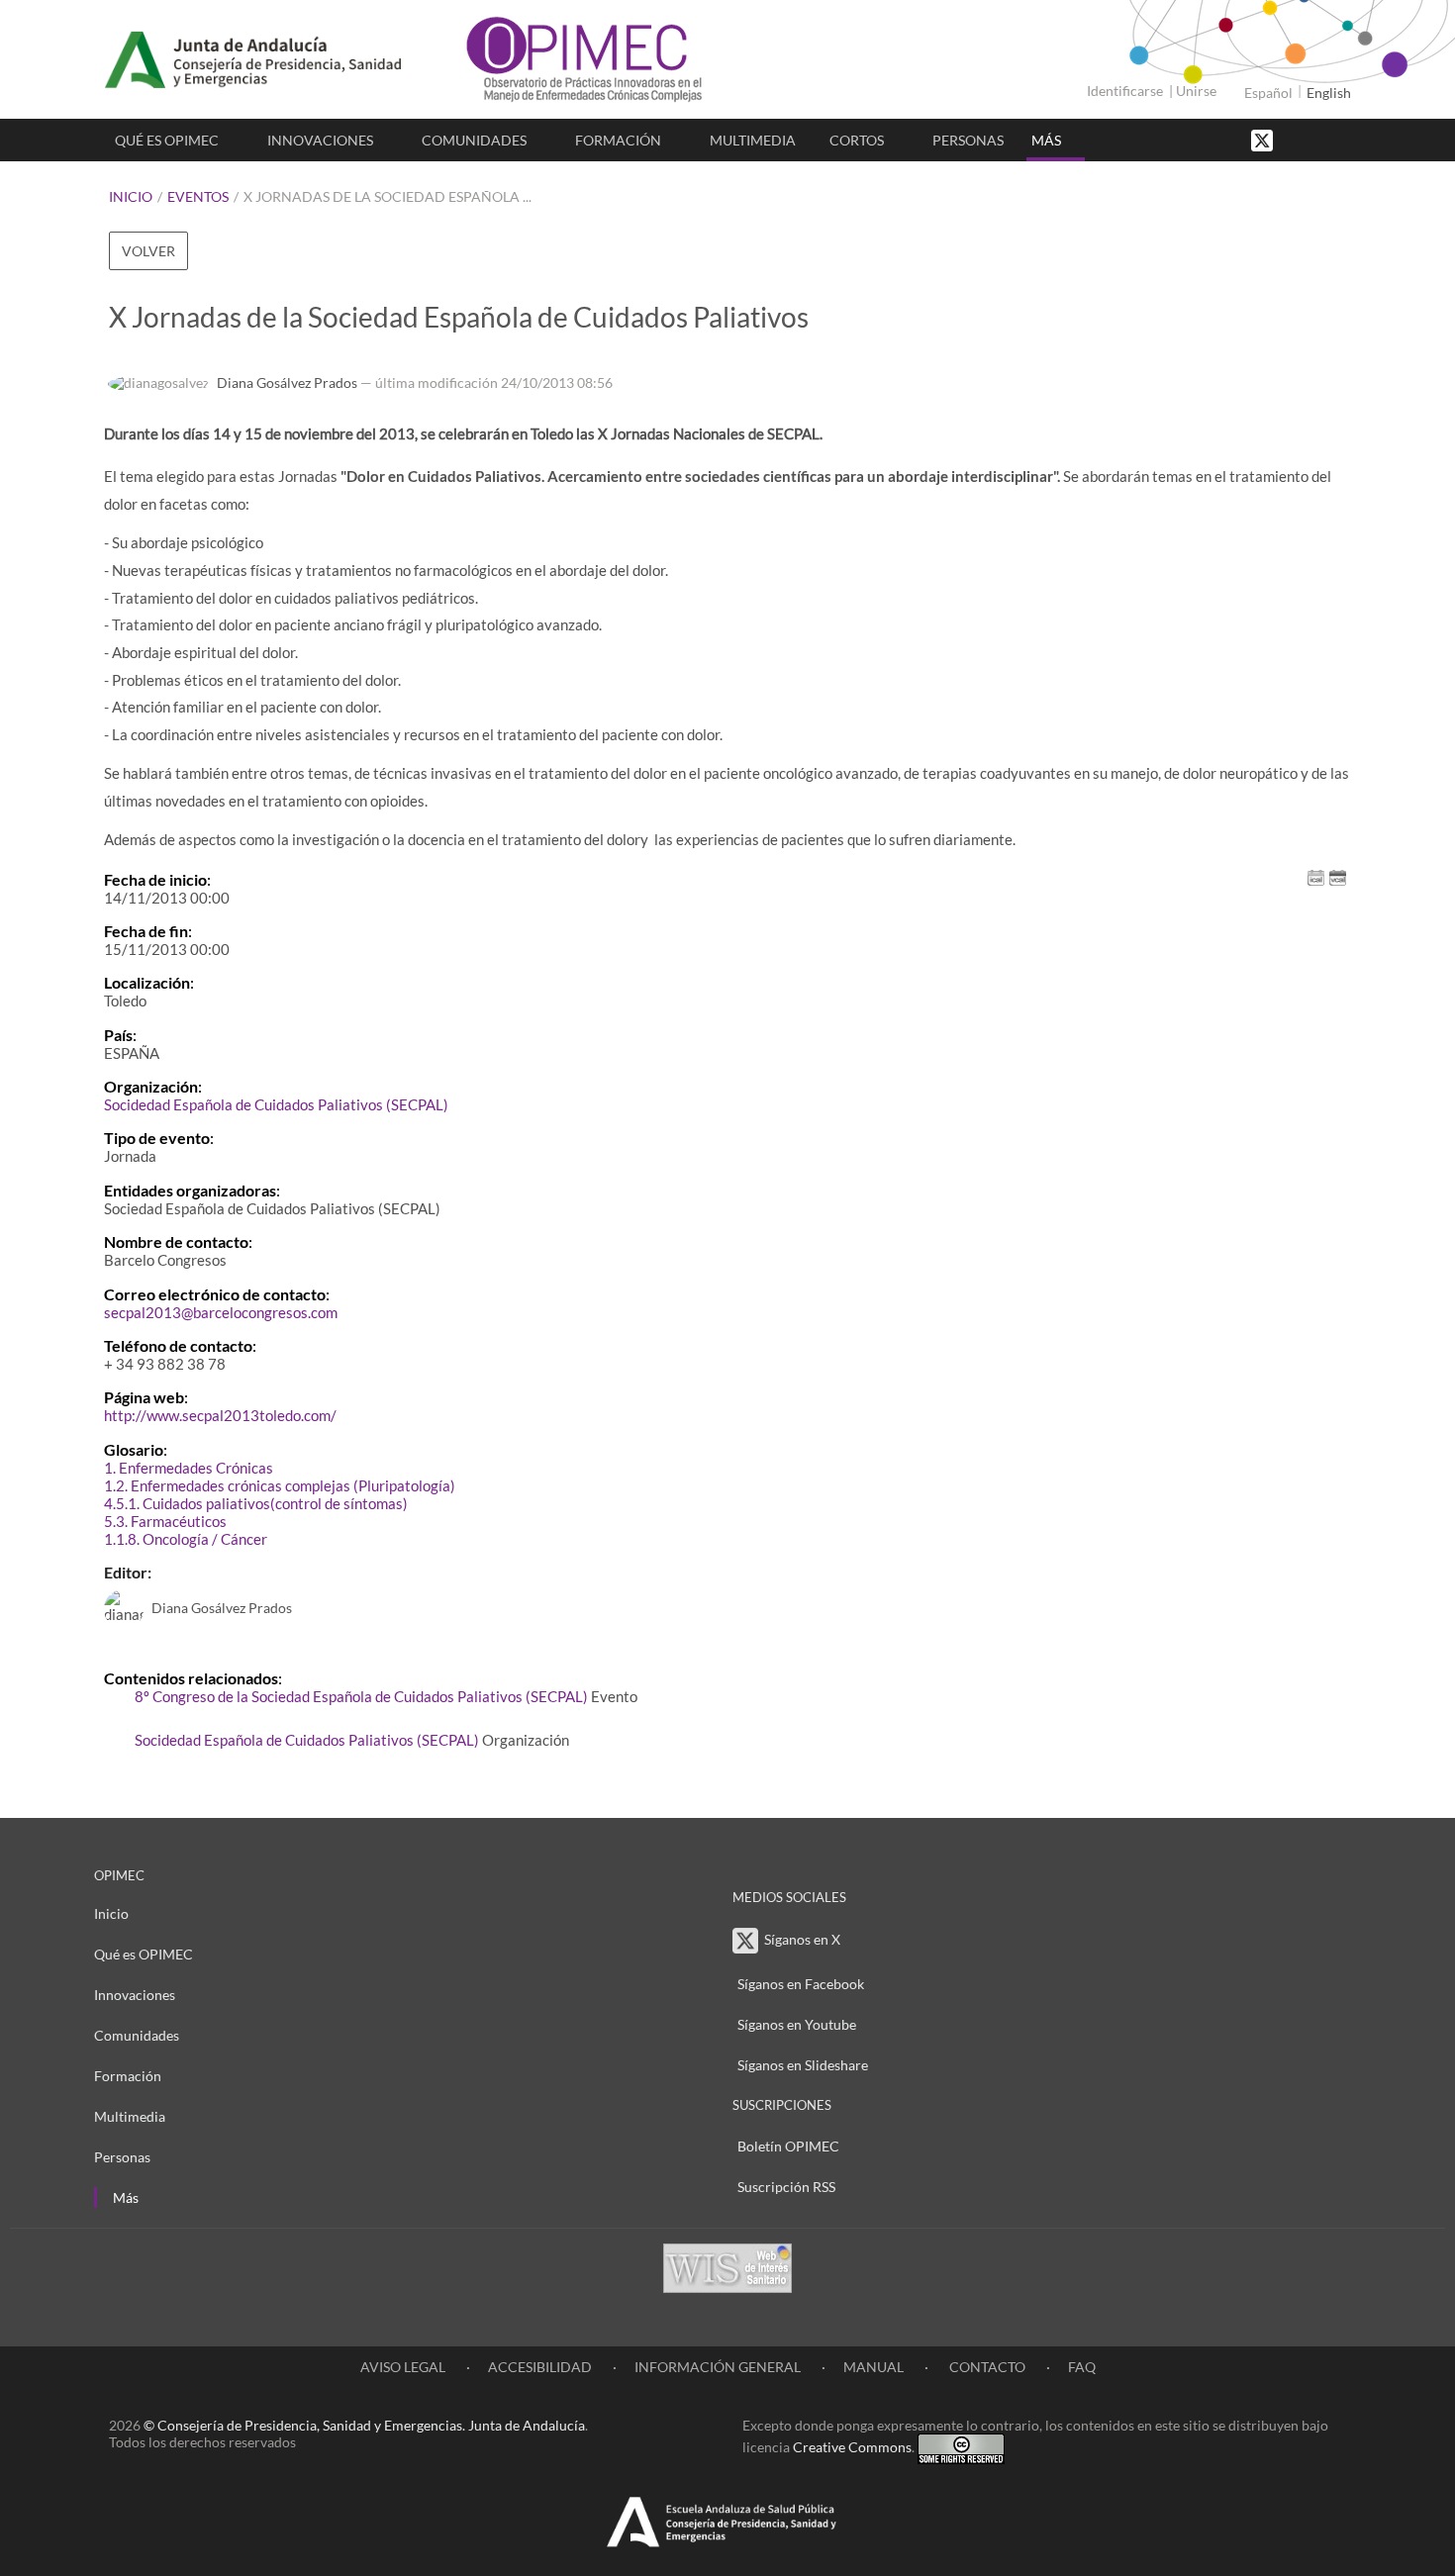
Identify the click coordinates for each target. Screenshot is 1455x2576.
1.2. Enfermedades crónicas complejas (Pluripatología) (280, 1485)
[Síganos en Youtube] (1316, 139)
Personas (968, 140)
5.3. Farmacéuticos (165, 1521)
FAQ (1082, 2367)
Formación (618, 140)
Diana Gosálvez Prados (287, 382)
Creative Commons (852, 2447)
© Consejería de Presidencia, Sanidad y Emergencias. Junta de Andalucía (364, 2425)
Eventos (198, 196)
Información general (718, 2367)
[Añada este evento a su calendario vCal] (1338, 875)
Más (1046, 140)
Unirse (1196, 91)
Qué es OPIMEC (167, 140)
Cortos (857, 140)
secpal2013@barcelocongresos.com (221, 1312)
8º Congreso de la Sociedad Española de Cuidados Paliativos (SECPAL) (361, 1696)
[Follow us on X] (1264, 139)
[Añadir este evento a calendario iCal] (1316, 875)
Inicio (131, 196)
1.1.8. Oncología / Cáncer (186, 1539)
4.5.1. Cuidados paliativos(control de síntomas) (256, 1503)
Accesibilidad (540, 2367)
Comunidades (474, 140)
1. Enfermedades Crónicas (189, 1468)
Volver (148, 251)
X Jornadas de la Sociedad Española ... (388, 196)
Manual (873, 2367)
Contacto (986, 2367)
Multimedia (753, 140)
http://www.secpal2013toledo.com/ (220, 1415)
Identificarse (1125, 91)
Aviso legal (403, 2367)
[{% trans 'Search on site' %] (1336, 139)
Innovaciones (320, 140)
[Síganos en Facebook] (1297, 139)
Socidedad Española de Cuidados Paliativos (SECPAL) (276, 1104)
